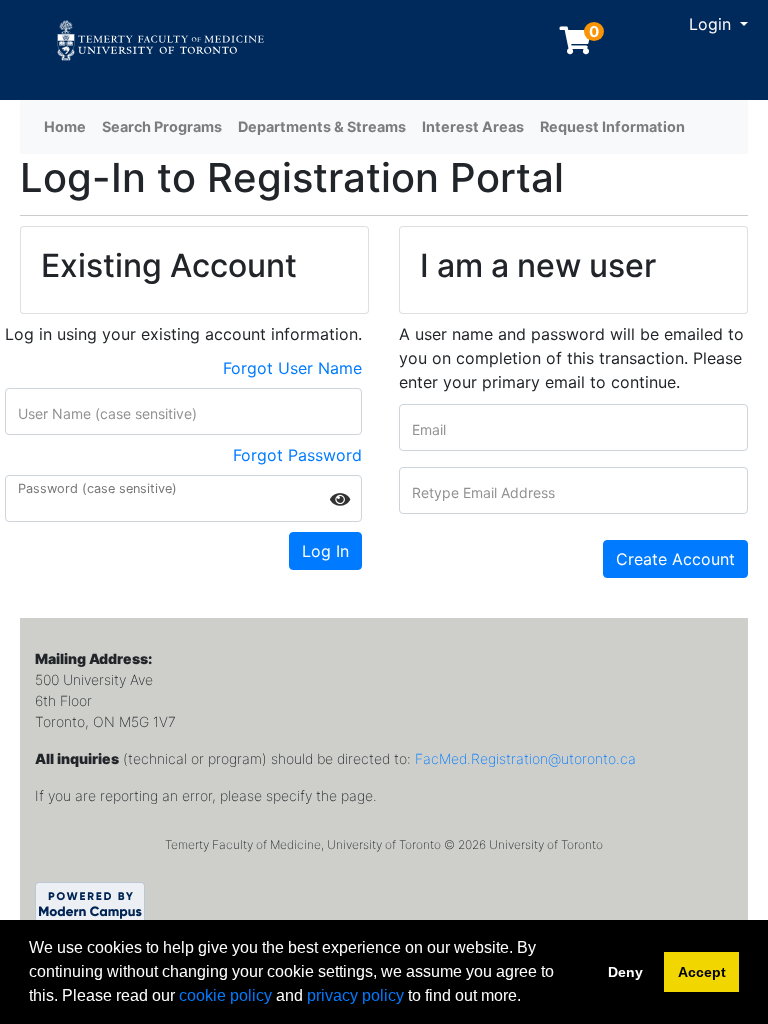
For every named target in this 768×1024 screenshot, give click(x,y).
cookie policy (225, 995)
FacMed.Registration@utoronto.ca (525, 758)
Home (65, 126)
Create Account (675, 559)
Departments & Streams (322, 126)
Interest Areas (473, 126)
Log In (325, 551)
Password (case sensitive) (97, 489)
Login (712, 24)
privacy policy (355, 995)
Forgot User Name (292, 368)
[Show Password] (340, 499)
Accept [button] (702, 972)
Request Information (612, 126)
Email (429, 430)
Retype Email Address (483, 493)
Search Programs (162, 126)
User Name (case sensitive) (107, 414)
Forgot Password (297, 455)
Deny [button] (625, 972)
